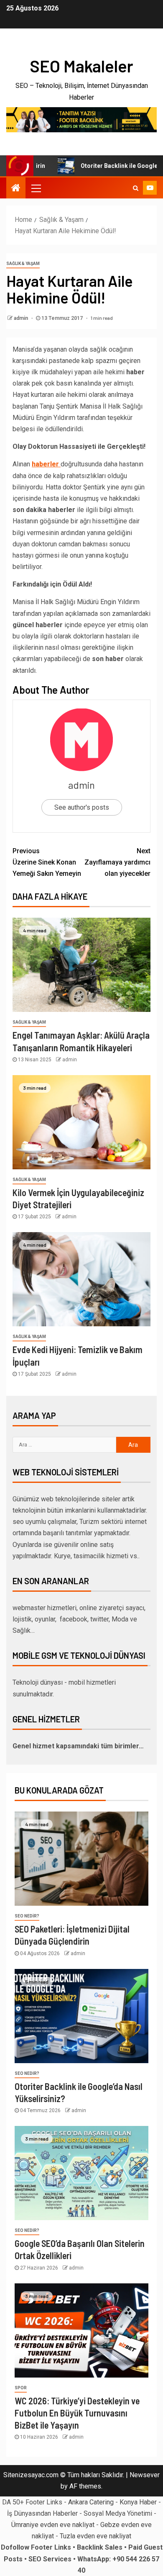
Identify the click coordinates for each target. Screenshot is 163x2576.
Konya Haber (138, 2502)
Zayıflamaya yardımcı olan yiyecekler (117, 862)
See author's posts (82, 807)
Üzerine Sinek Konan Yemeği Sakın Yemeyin (47, 862)
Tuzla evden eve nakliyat (96, 2536)
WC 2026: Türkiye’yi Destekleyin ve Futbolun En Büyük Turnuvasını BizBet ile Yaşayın (77, 2413)
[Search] (136, 188)
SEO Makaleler (81, 66)
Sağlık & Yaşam (23, 264)
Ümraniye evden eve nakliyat (53, 2525)
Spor (21, 2388)
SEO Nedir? (27, 1916)
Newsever (145, 2475)
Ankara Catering (91, 2502)
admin (22, 318)
